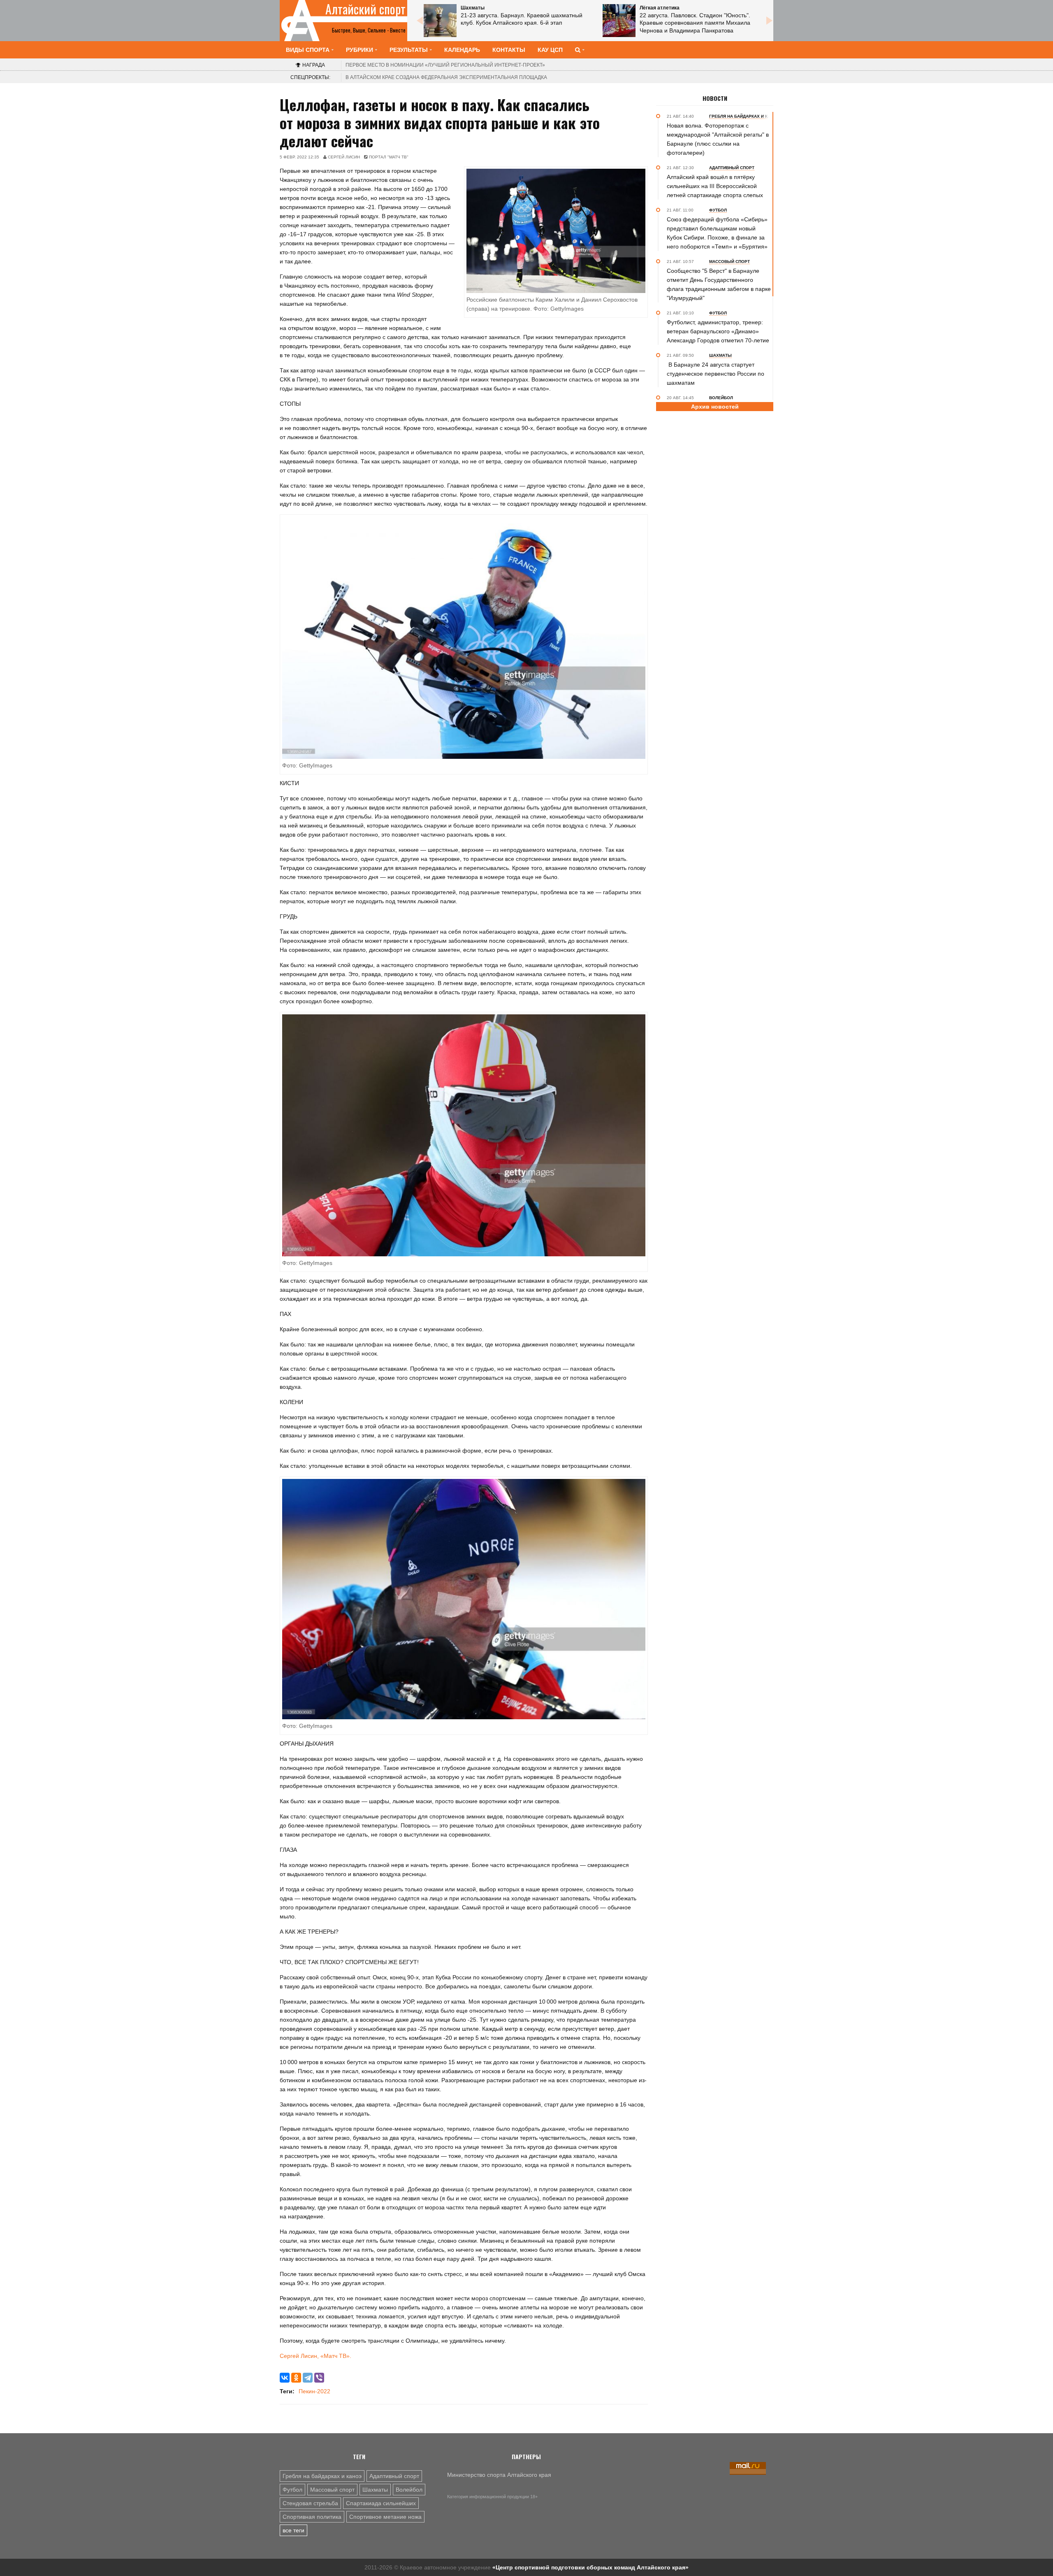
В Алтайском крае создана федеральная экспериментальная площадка (446, 77)
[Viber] (319, 2378)
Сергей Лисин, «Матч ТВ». (315, 2356)
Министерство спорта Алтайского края (499, 2475)
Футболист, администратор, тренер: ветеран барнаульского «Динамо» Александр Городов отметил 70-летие (718, 331)
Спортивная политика (312, 2517)
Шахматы (375, 2490)
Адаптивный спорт (394, 2476)
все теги (293, 2530)
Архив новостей (715, 407)
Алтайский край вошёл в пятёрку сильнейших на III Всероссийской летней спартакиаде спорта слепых (715, 186)
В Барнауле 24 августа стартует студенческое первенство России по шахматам (716, 374)
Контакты (509, 50)
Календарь (462, 50)
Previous (420, 21)
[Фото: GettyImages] (464, 637)
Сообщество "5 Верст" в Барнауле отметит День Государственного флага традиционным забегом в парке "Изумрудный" (719, 284)
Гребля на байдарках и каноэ (322, 2476)
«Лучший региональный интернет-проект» (445, 65)
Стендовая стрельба (310, 2503)
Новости (715, 98)
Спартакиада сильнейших (381, 2503)
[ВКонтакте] (285, 2378)
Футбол (292, 2490)
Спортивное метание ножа (385, 2517)
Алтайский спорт (365, 9)
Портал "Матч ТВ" (389, 157)
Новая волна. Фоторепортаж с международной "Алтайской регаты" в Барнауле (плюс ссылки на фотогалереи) (718, 139)
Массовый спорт (332, 2490)
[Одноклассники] (296, 2378)
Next (769, 21)
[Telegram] (308, 2378)
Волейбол (409, 2490)
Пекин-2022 (314, 2391)
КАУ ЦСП (550, 50)
